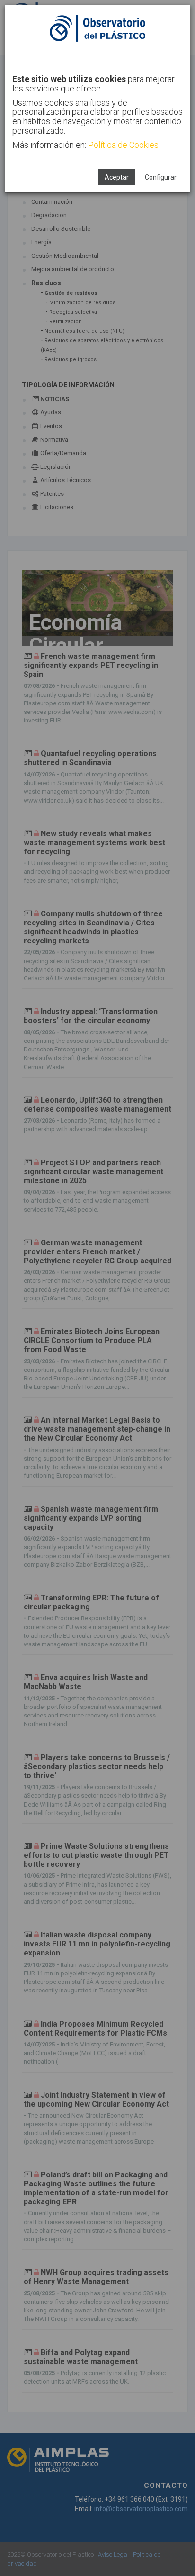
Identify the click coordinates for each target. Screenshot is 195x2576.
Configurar (161, 177)
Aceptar (117, 177)
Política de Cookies (123, 145)
